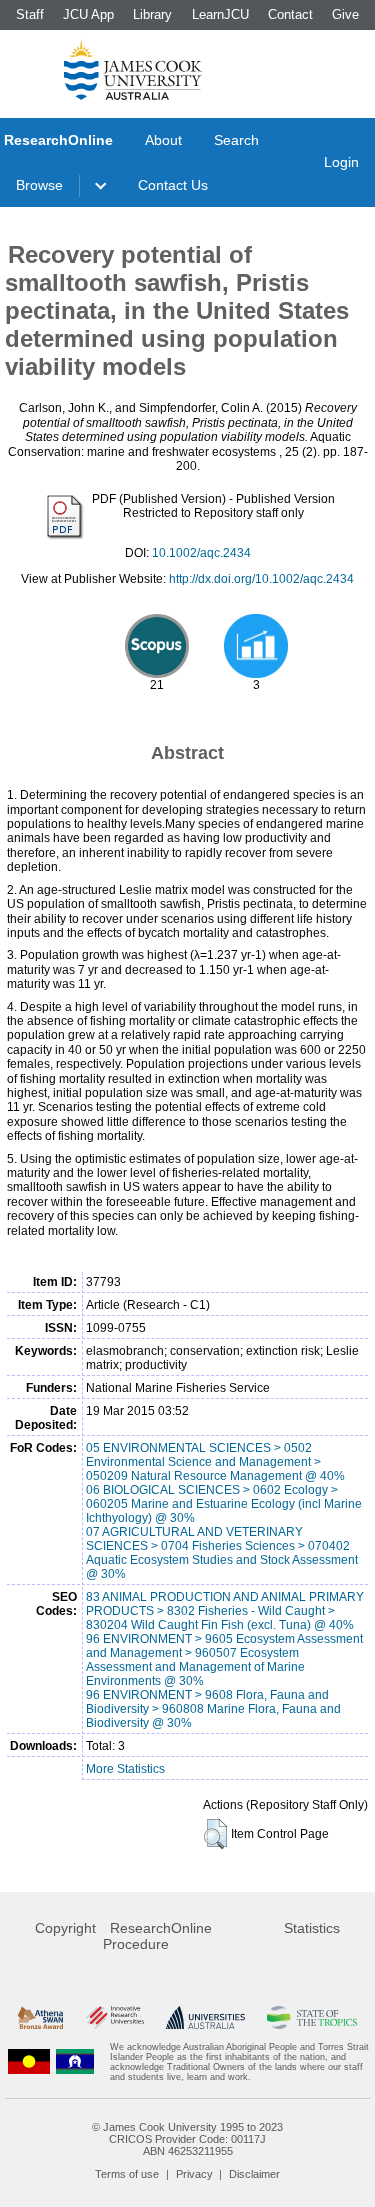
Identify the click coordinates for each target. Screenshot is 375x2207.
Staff (30, 14)
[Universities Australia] (205, 2017)
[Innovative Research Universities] (115, 2017)
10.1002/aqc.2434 (201, 553)
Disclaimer (254, 2174)
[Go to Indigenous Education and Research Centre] (29, 2062)
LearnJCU (220, 14)
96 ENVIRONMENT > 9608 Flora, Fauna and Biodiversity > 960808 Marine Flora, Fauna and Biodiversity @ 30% (213, 1709)
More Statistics (125, 1769)
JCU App (88, 14)
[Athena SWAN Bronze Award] (40, 2017)
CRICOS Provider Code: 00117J (187, 2139)
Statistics (312, 1928)
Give (345, 14)
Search (236, 140)
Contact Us (173, 185)
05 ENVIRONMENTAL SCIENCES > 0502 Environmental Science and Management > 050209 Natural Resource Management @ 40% (215, 1462)
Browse (39, 185)
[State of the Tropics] (312, 2017)
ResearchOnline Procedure (157, 1936)
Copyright (65, 1928)
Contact (290, 14)
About (163, 140)
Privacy (194, 2174)
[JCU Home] (133, 69)
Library (152, 14)
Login (341, 162)
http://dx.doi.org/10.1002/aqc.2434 (261, 579)
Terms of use (127, 2174)
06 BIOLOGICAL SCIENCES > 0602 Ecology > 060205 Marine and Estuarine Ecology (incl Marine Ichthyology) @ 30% (224, 1504)
